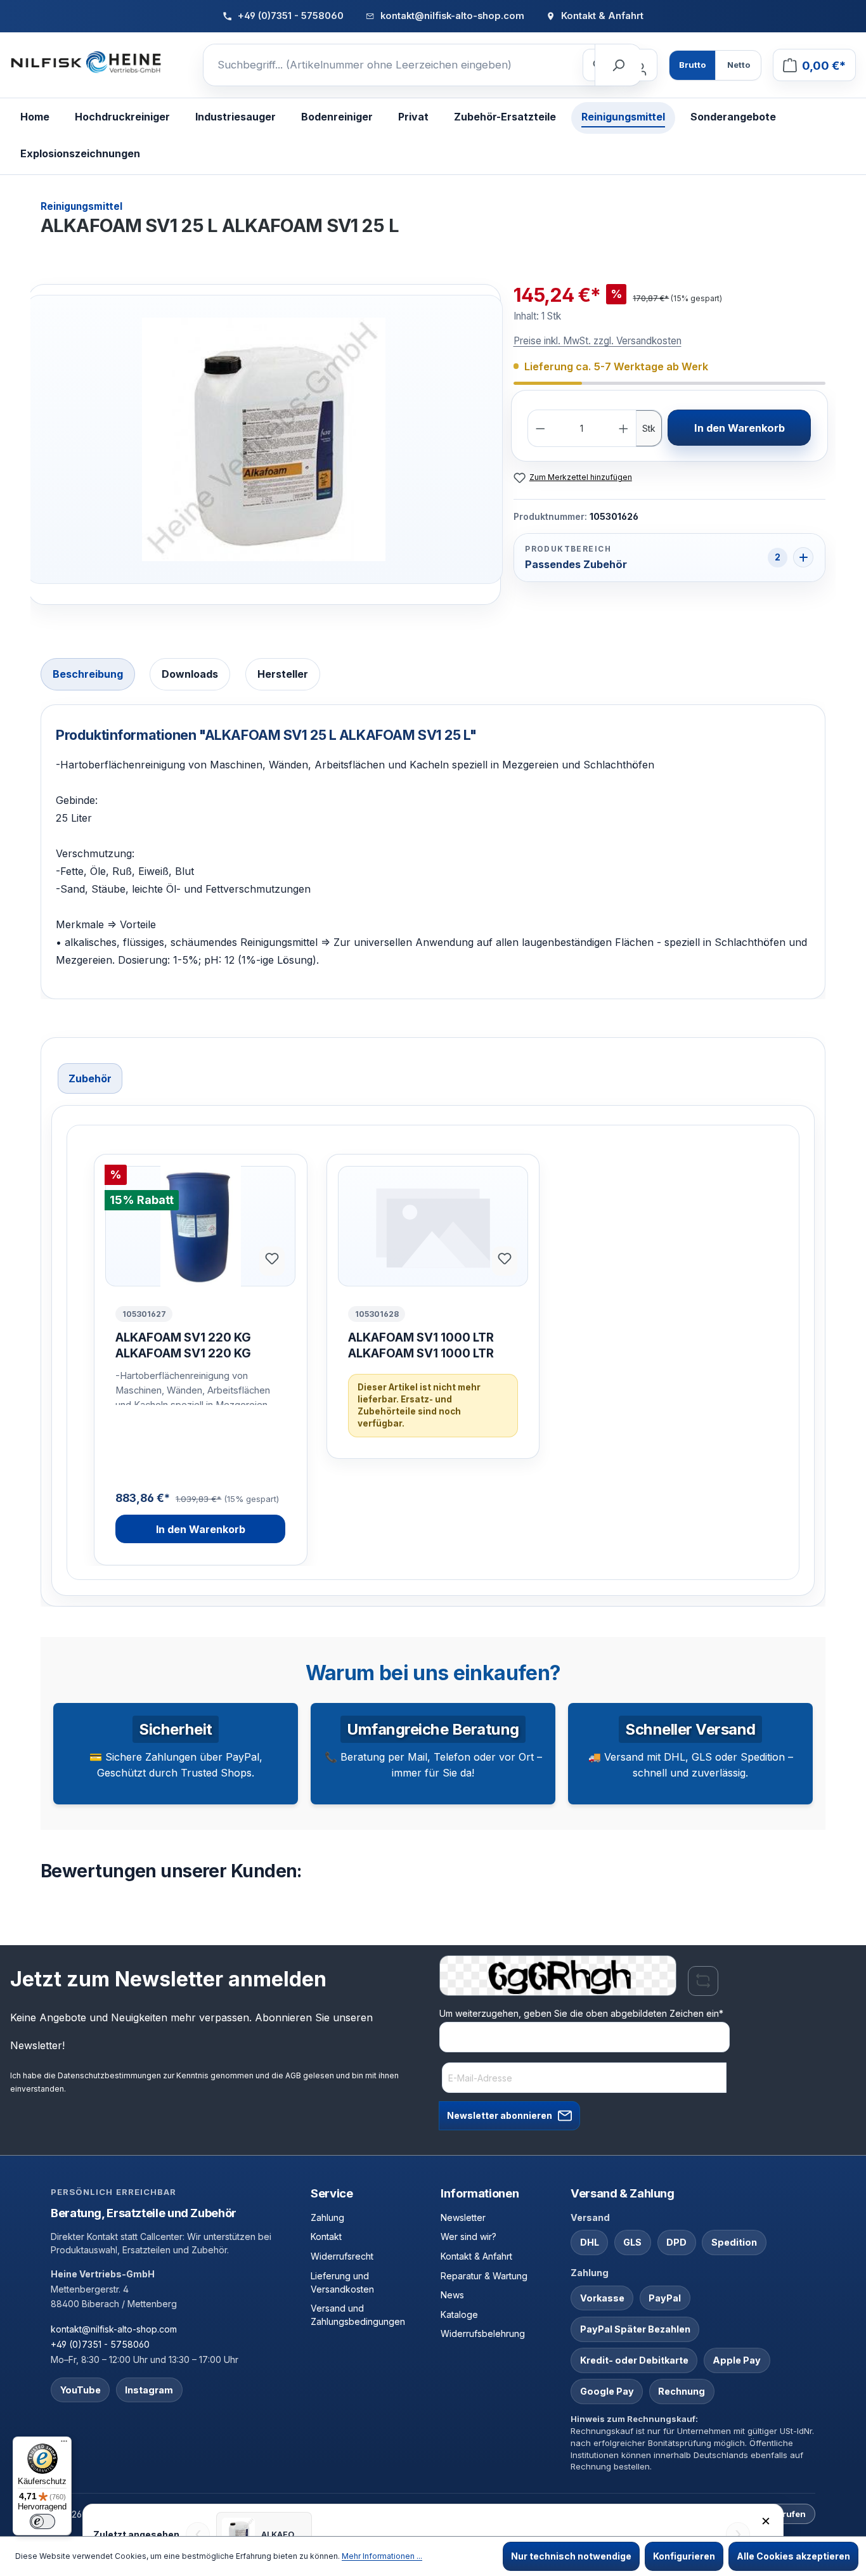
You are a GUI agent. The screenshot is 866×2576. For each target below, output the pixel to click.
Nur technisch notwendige (571, 2556)
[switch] (42, 2521)
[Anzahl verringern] (540, 429)
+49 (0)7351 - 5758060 (100, 2344)
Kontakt (326, 2236)
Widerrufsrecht (342, 2256)
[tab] (88, 674)
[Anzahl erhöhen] (624, 429)
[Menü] (64, 2444)
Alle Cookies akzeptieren (793, 2556)
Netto (739, 65)
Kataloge (459, 2314)
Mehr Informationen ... (382, 2556)
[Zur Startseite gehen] (86, 63)
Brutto (692, 65)
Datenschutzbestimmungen (109, 2075)
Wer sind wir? (469, 2236)
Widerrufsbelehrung (483, 2333)
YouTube (81, 2390)
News (452, 2295)
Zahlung (327, 2217)
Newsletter (463, 2217)
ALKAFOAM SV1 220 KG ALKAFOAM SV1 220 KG (183, 1345)
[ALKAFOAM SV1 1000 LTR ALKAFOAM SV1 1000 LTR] (433, 1226)
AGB (293, 2075)
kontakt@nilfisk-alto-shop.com (114, 2329)
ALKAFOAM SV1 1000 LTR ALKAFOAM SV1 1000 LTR (421, 1345)
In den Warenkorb (740, 428)
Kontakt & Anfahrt (476, 2256)
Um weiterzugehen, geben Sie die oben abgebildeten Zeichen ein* (581, 2013)
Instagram (149, 2390)
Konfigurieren (684, 2556)
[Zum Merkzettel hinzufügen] (272, 1261)
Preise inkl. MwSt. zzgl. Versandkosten (598, 341)
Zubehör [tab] (90, 1078)
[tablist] (433, 676)
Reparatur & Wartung (484, 2276)
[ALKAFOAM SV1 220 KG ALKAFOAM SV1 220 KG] (200, 1226)
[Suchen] (618, 65)
